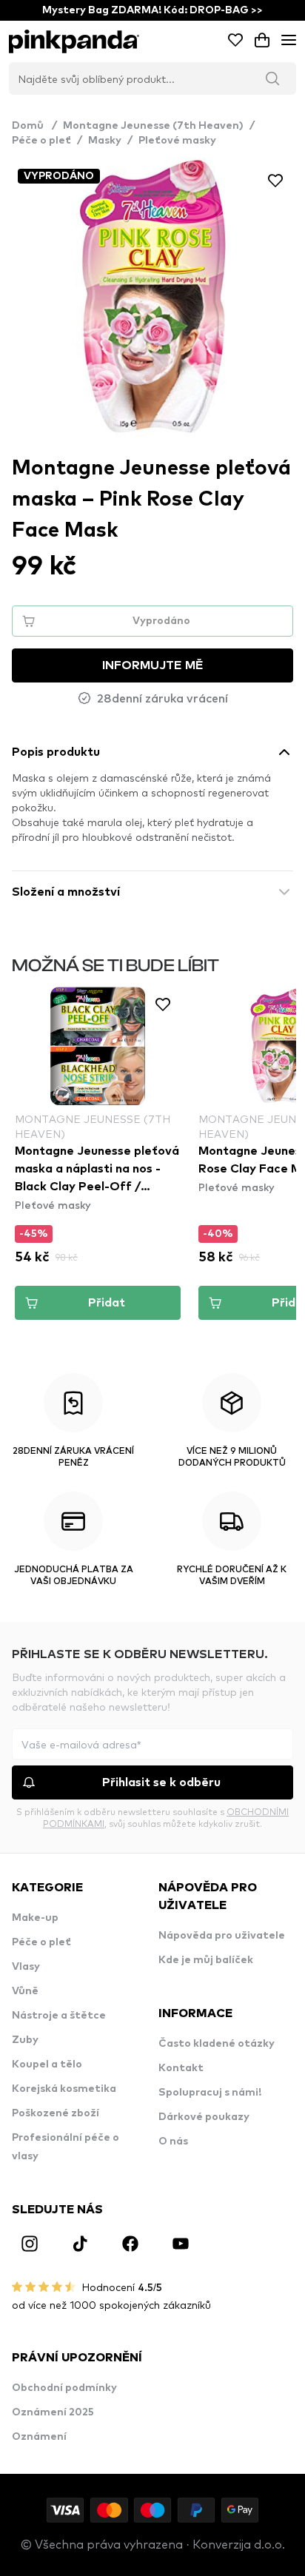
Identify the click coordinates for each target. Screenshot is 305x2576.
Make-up (35, 1918)
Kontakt (181, 2068)
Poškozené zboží (56, 2113)
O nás (173, 2141)
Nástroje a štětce (59, 2016)
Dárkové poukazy (204, 2117)
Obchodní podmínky (64, 2388)
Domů (34, 126)
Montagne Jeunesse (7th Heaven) (153, 126)
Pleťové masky (177, 141)
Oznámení (39, 2437)
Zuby (25, 2040)
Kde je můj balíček (206, 1960)
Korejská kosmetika (64, 2089)
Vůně (25, 1991)
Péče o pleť (41, 141)
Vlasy (26, 1967)
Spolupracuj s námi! (210, 2093)
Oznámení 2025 (53, 2412)
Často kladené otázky (217, 2044)
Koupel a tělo (47, 2065)
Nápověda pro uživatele (222, 1936)
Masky (105, 141)
